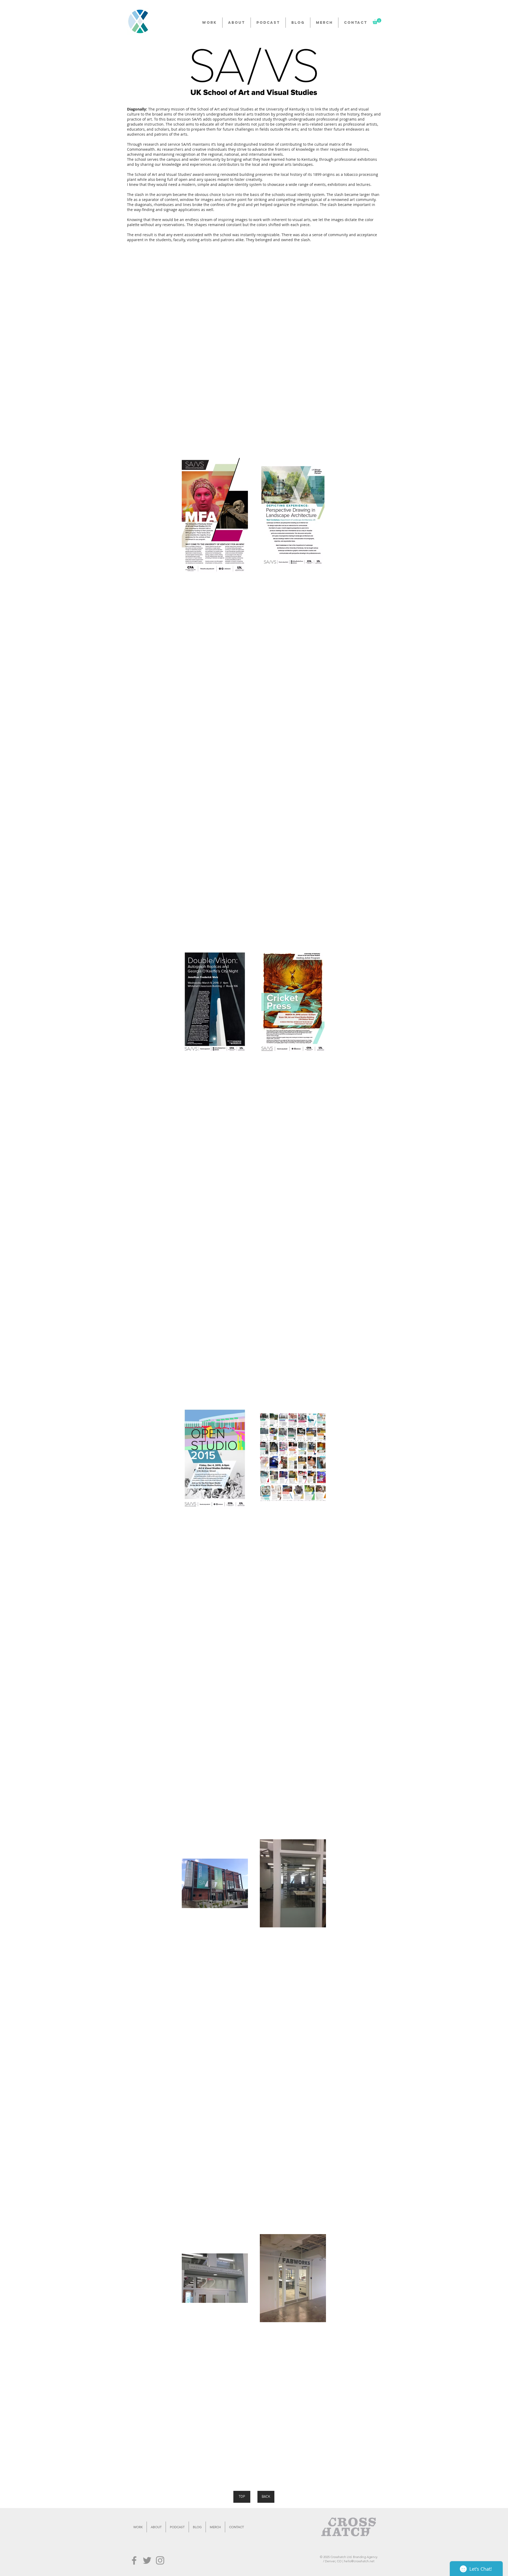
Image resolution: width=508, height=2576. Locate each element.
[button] (377, 21)
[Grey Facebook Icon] (134, 2560)
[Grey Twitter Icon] (147, 2560)
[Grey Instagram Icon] (160, 2560)
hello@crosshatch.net (359, 2561)
